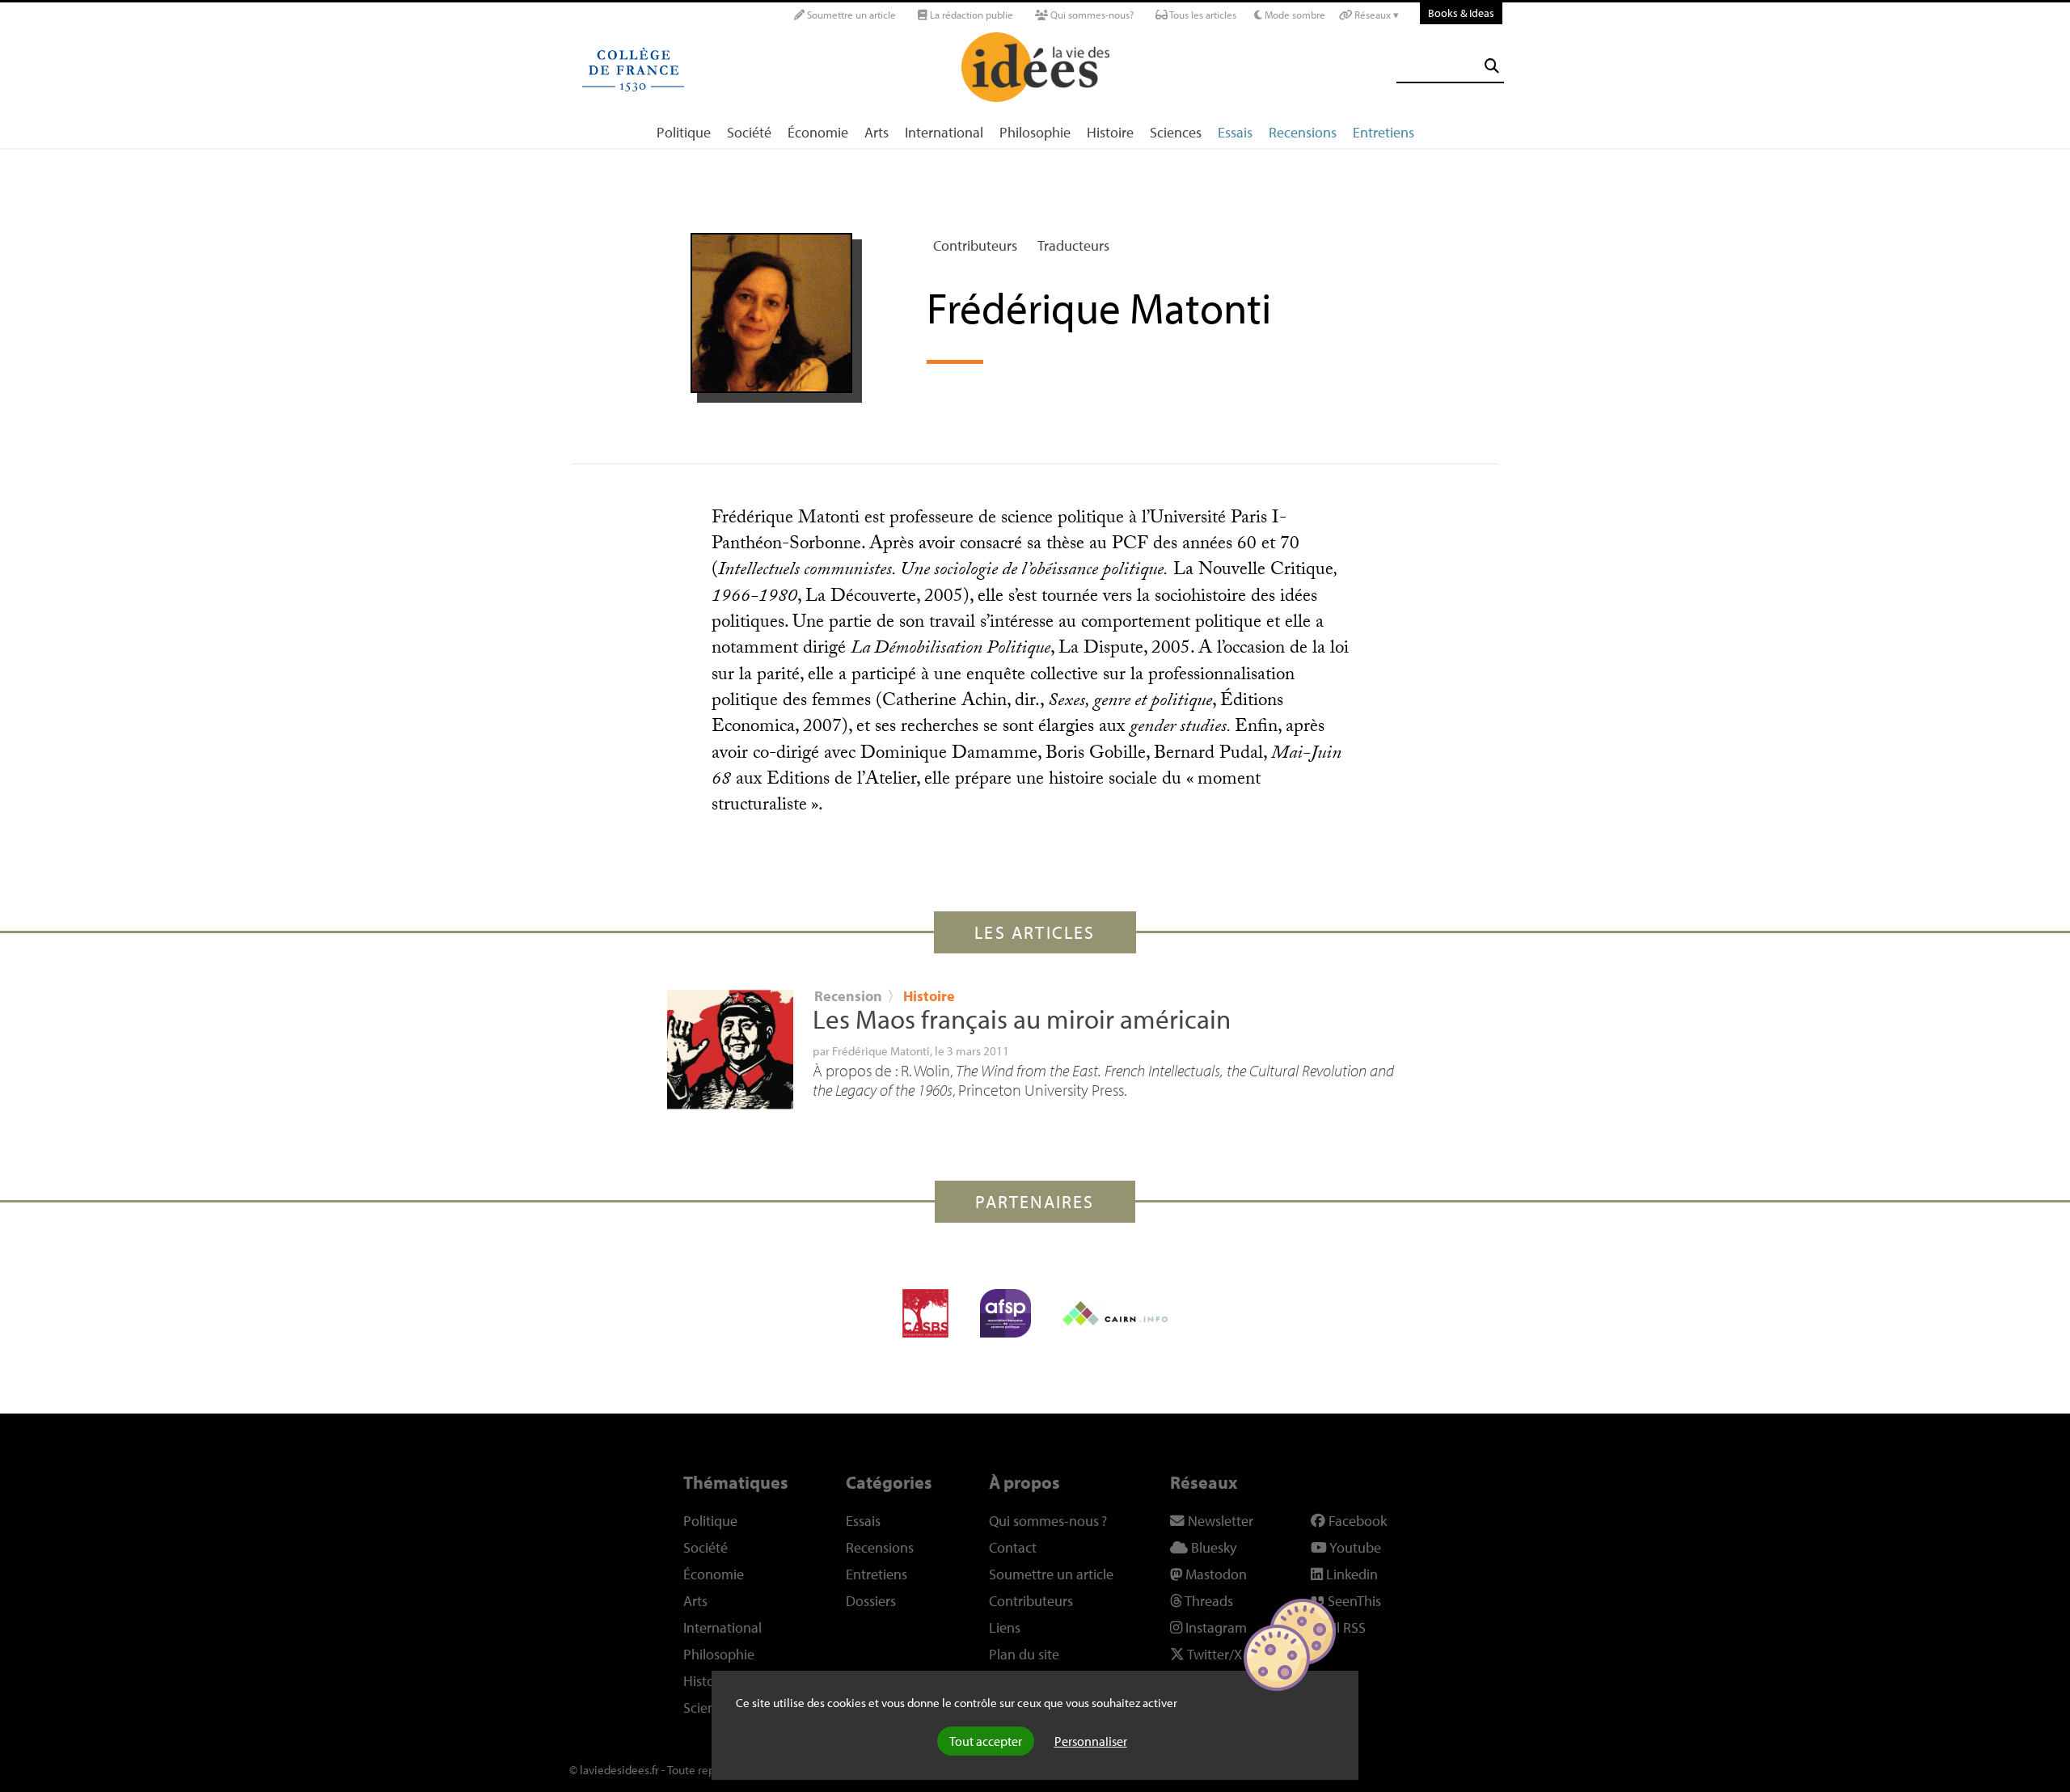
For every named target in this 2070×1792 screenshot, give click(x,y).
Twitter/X (1213, 1654)
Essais (1235, 132)
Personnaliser (1091, 1741)
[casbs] (925, 1313)
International (944, 132)
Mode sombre (1294, 15)
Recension (848, 996)
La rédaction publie (970, 15)
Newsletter (1219, 1521)
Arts (877, 132)
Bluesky (1212, 1547)
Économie (818, 132)
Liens (1005, 1627)
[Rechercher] (1492, 66)
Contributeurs (975, 245)
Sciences (1176, 132)
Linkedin (1350, 1574)
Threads (1208, 1601)
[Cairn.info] (1115, 1313)
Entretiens (1384, 132)
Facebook (1356, 1521)
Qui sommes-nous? (1091, 15)
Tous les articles (1202, 15)
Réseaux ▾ (1375, 15)
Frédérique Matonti (881, 1050)
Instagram (1215, 1627)
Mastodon (1215, 1574)
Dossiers (871, 1601)
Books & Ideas (1461, 13)
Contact (1013, 1547)
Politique (684, 132)
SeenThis (1353, 1601)
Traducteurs (1073, 245)
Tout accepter (986, 1741)
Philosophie (1035, 132)
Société (749, 132)
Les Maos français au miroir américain (1022, 1019)
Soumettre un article (850, 15)
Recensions (1303, 132)
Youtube (1354, 1547)
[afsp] (1005, 1313)
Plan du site (1024, 1654)
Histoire (1110, 132)
